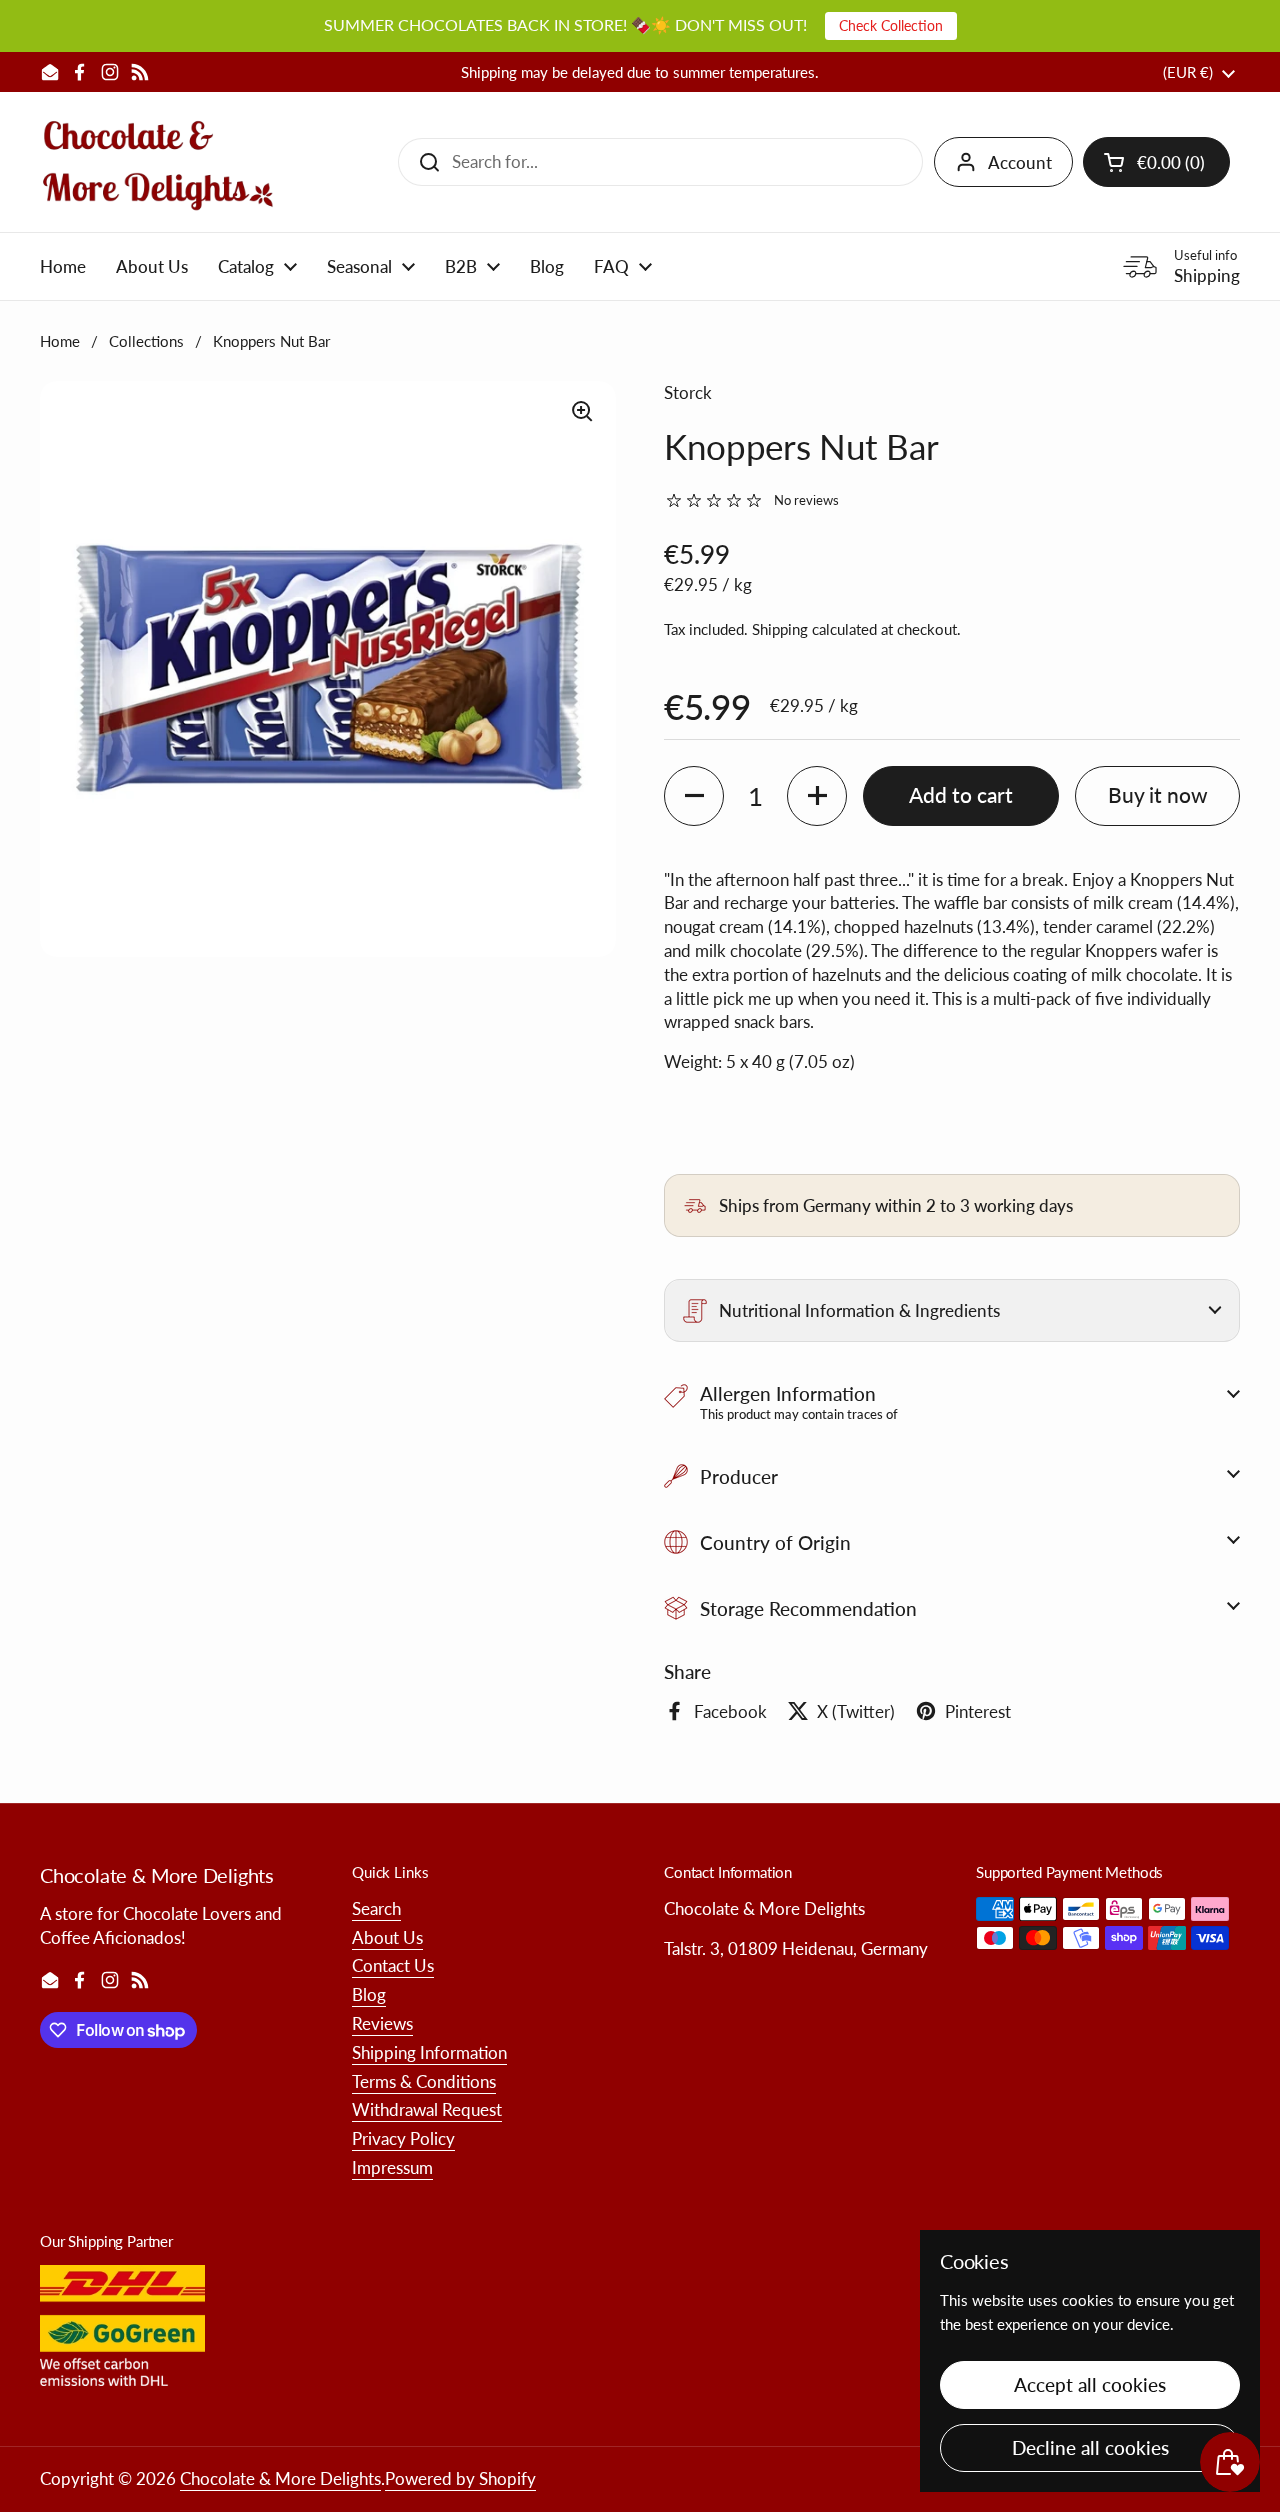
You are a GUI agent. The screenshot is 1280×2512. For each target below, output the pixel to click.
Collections (146, 341)
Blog (369, 1994)
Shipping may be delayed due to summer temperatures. (640, 72)
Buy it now (1158, 795)
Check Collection (891, 25)
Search (376, 1908)
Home (60, 341)
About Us (387, 1937)
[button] (1156, 162)
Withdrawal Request (427, 2109)
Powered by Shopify (460, 2478)
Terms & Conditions (424, 2081)
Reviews (382, 2023)
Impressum (392, 2167)
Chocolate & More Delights (280, 2478)
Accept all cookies (1090, 2384)
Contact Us (393, 1965)
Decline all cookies (1090, 2447)
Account (1020, 162)
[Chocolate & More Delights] (158, 162)
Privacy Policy (403, 2138)
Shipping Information (429, 2052)
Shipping (780, 629)
